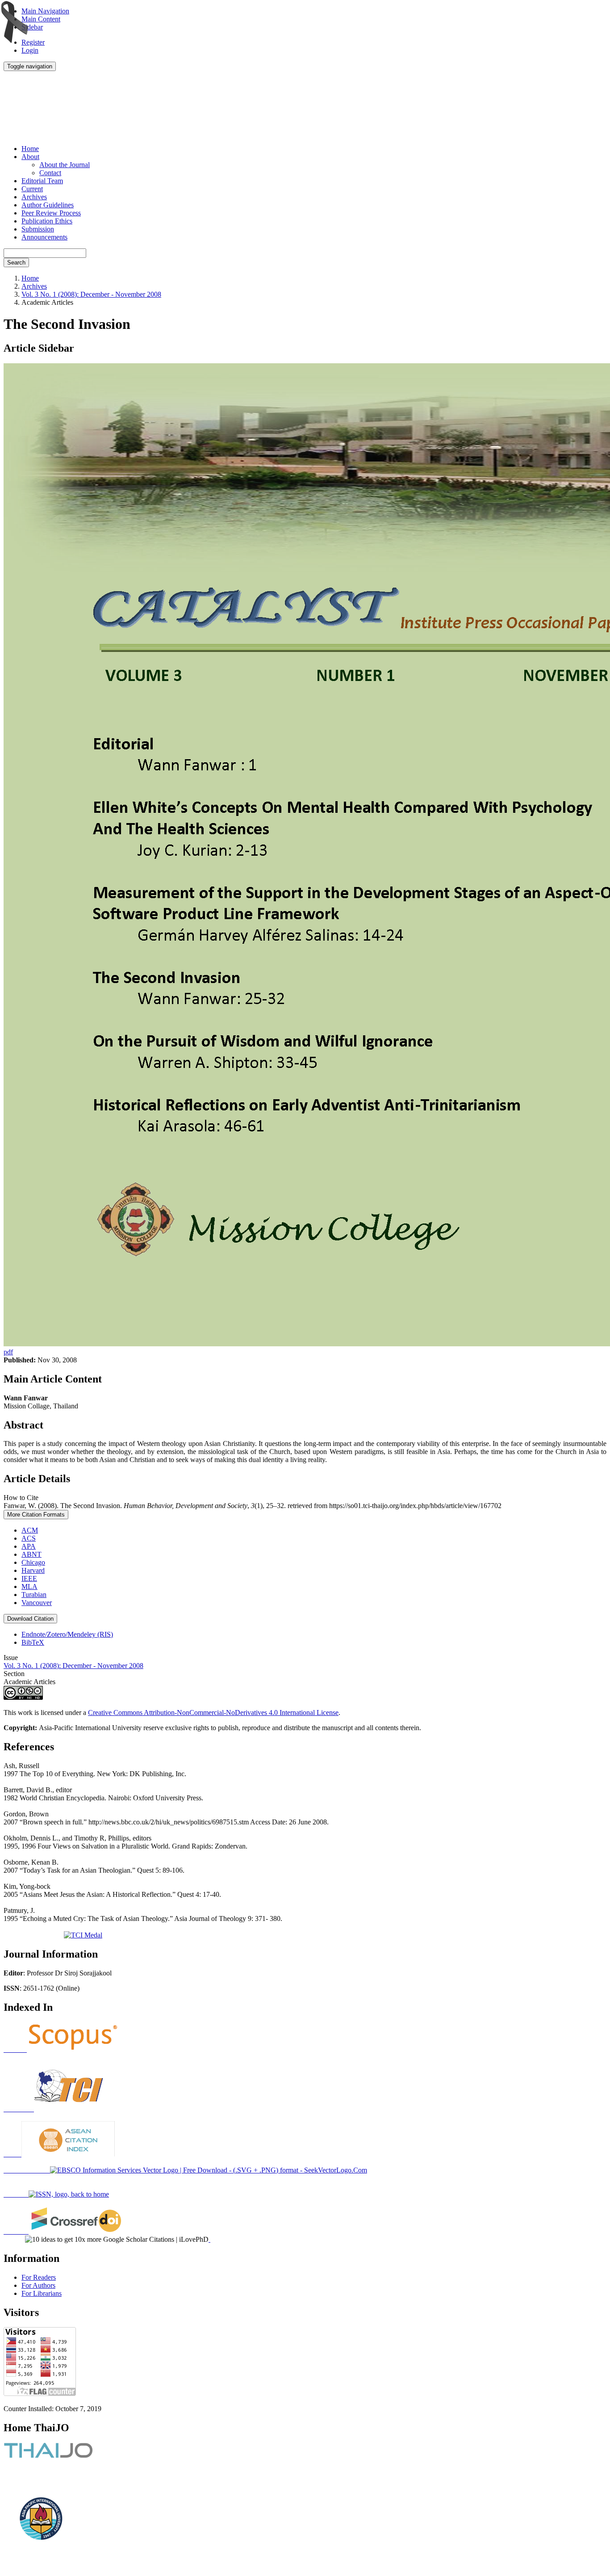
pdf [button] (8, 1352)
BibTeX (33, 1642)
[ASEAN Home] (59, 2154)
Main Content (41, 19)
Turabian (34, 1595)
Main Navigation (45, 11)
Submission (38, 229)
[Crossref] (63, 2231)
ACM (30, 1530)
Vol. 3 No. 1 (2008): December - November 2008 (91, 294)
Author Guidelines (48, 205)
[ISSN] (56, 2194)
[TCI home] (55, 2109)
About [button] (30, 157)
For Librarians (42, 2293)
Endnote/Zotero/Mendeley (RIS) (67, 1634)
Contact (50, 173)
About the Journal (65, 165)
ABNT (31, 1554)
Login (30, 50)
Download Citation (30, 1619)
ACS (29, 1538)
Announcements (44, 237)
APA (29, 1546)
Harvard (33, 1570)
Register (33, 42)
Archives (34, 197)
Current (32, 189)
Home (30, 149)
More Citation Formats (36, 1515)
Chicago (33, 1562)
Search (16, 263)
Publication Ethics (47, 221)
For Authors (38, 2285)
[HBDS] (61, 2049)
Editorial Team (42, 181)
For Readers (39, 2277)
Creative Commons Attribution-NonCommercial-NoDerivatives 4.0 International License (213, 1712)
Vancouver (37, 1603)
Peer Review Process (51, 213)
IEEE (29, 1578)
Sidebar (32, 27)
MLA (29, 1586)
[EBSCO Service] (185, 2170)
